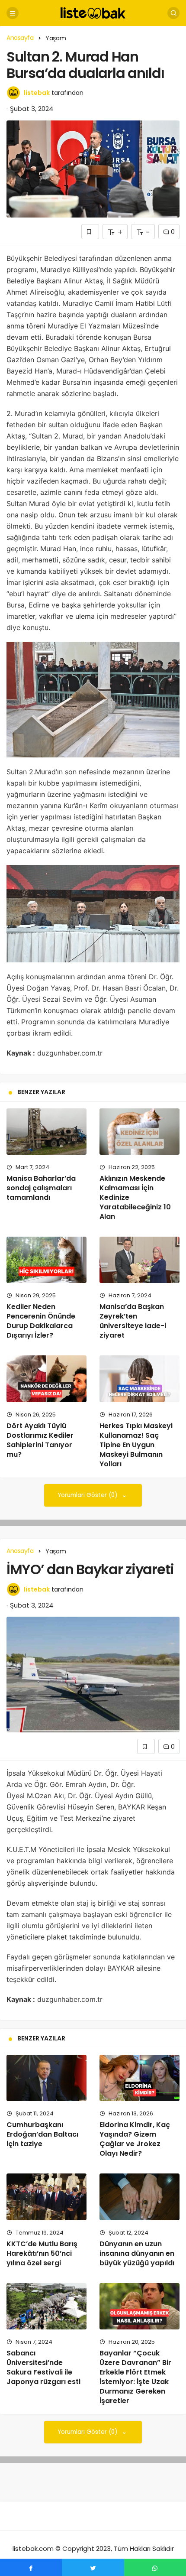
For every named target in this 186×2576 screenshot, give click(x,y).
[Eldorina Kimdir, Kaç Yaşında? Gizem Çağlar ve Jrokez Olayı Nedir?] (139, 2078)
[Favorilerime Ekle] (90, 232)
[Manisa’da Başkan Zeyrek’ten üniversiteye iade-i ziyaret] (139, 1260)
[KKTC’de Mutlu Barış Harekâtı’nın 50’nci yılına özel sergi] (46, 2197)
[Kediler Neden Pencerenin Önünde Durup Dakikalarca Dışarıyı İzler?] (46, 1260)
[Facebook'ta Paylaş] (31, 2567)
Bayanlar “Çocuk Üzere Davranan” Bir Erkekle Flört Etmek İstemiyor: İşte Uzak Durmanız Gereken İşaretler (135, 2377)
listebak (37, 93)
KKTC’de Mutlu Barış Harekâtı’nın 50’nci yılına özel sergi (42, 2253)
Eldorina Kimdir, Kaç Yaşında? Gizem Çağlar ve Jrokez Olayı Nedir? (135, 2139)
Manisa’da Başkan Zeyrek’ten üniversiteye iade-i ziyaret (133, 1321)
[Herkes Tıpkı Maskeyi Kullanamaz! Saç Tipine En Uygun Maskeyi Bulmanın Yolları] (139, 1379)
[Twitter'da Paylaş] (93, 2567)
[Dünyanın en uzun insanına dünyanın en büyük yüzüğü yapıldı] (139, 2197)
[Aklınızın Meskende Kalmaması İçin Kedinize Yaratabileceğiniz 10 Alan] (139, 1132)
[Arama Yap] (173, 13)
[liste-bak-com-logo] (93, 12)
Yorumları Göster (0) (88, 1495)
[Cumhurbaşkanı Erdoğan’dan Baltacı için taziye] (46, 2078)
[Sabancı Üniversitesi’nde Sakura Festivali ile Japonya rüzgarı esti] (46, 2306)
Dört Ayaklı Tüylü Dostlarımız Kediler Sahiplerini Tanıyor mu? (40, 1440)
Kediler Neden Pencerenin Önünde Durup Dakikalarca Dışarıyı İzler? (41, 1321)
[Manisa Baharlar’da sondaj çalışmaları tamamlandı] (46, 1132)
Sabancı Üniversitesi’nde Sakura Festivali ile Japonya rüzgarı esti (43, 2367)
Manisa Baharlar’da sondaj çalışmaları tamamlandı (41, 1188)
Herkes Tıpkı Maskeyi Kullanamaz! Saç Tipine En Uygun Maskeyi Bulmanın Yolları (136, 1445)
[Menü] (13, 13)
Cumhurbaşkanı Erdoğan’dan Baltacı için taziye (42, 2134)
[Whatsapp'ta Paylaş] (155, 2567)
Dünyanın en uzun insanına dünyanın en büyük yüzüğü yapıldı (137, 2253)
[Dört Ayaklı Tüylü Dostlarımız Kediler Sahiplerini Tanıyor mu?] (46, 1379)
